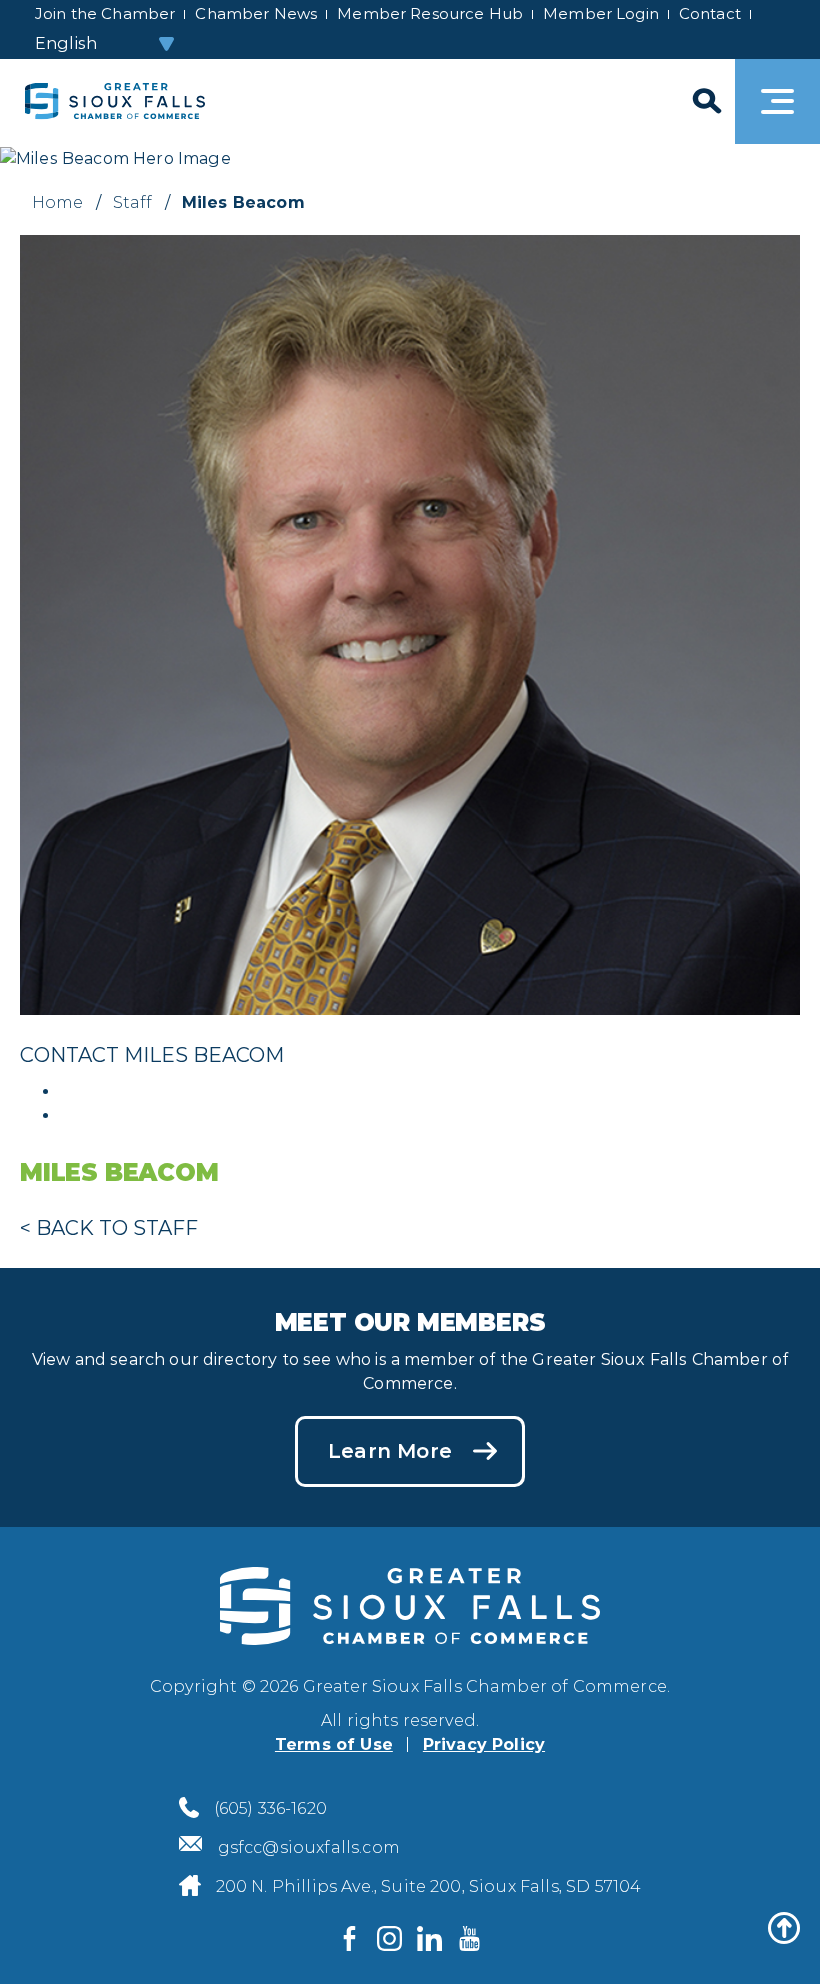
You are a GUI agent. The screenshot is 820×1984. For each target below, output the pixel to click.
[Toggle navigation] (777, 101)
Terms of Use (334, 1744)
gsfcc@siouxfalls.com (309, 1847)
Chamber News (256, 13)
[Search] (705, 101)
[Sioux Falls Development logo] (115, 101)
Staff (133, 202)
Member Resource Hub (430, 13)
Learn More (390, 1451)
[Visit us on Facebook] (350, 1939)
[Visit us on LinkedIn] (430, 1939)
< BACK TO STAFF (109, 1228)
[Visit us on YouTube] (470, 1939)
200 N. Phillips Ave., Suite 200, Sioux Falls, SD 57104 (429, 1886)
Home (58, 202)
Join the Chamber (105, 13)
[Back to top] (784, 1928)
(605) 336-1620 (270, 1808)
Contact (710, 13)
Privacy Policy (484, 1744)
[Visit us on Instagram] (390, 1939)
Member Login (601, 13)
